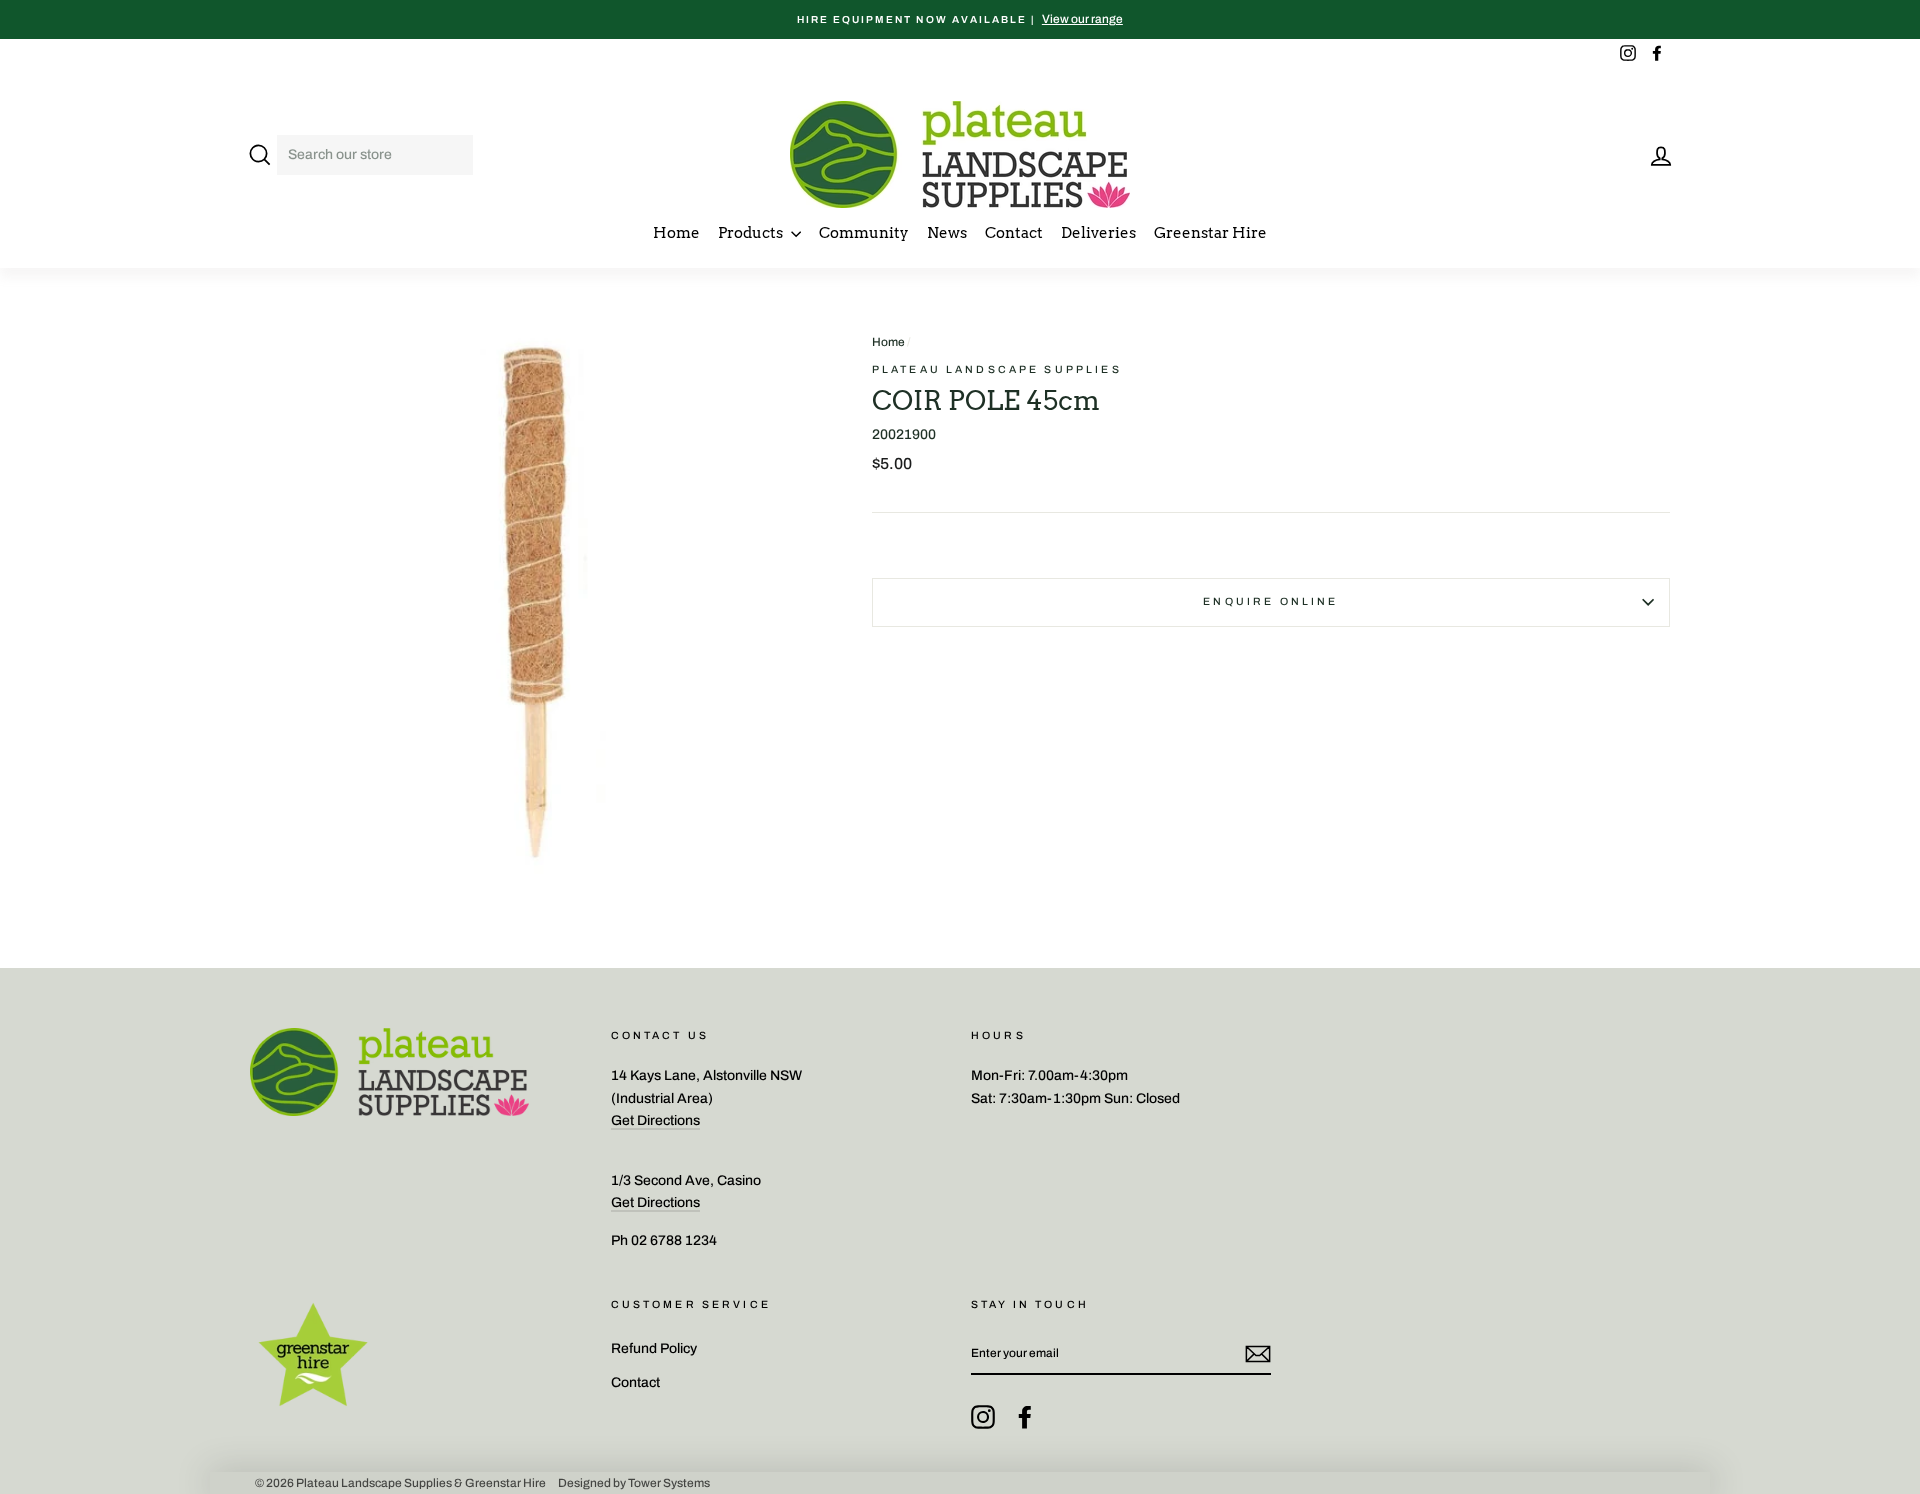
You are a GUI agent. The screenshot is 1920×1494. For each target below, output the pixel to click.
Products (752, 233)
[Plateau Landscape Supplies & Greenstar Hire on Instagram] (983, 1417)
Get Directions (655, 1120)
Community (864, 233)
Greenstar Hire (1210, 233)
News (947, 233)
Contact (1014, 233)
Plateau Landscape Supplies (997, 369)
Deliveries (1098, 233)
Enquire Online (1270, 601)
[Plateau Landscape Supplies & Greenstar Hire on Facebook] (1025, 1417)
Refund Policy (654, 1348)
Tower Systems (669, 1483)
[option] (960, 19)
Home (676, 233)
